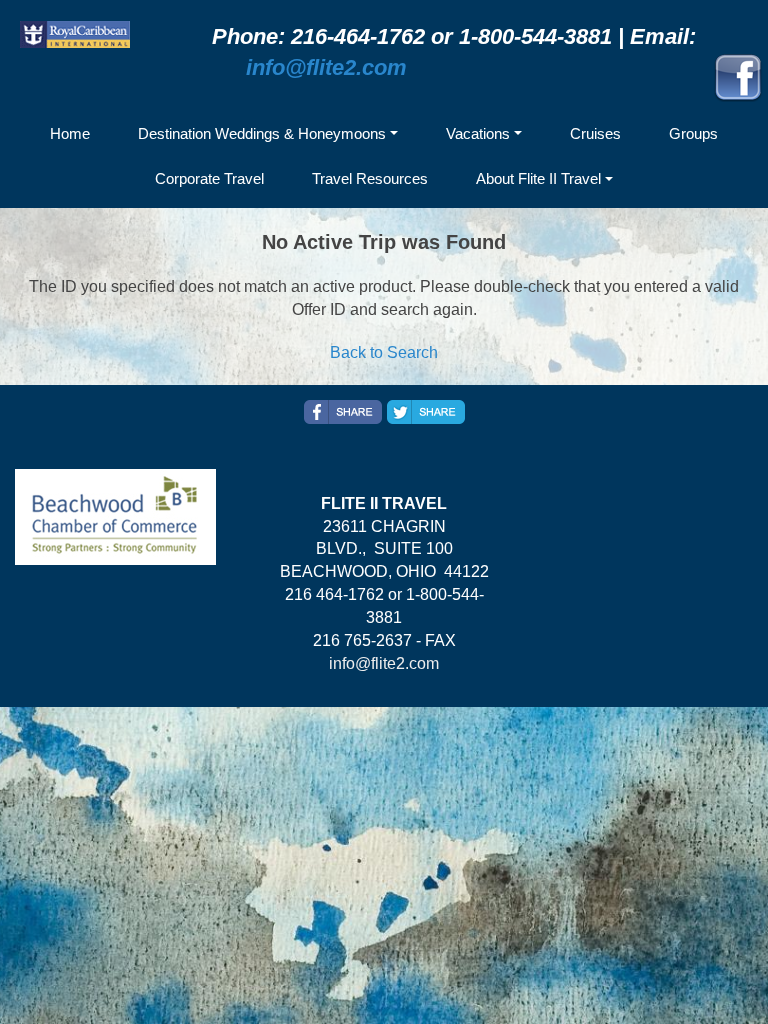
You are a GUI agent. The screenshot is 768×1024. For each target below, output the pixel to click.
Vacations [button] (478, 133)
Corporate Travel (209, 178)
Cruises (595, 133)
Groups (693, 133)
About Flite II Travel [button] (538, 178)
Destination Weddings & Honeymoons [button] (262, 133)
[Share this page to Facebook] (343, 412)
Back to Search (384, 352)
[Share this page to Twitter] (426, 412)
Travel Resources (370, 178)
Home (70, 133)
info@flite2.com (326, 67)
